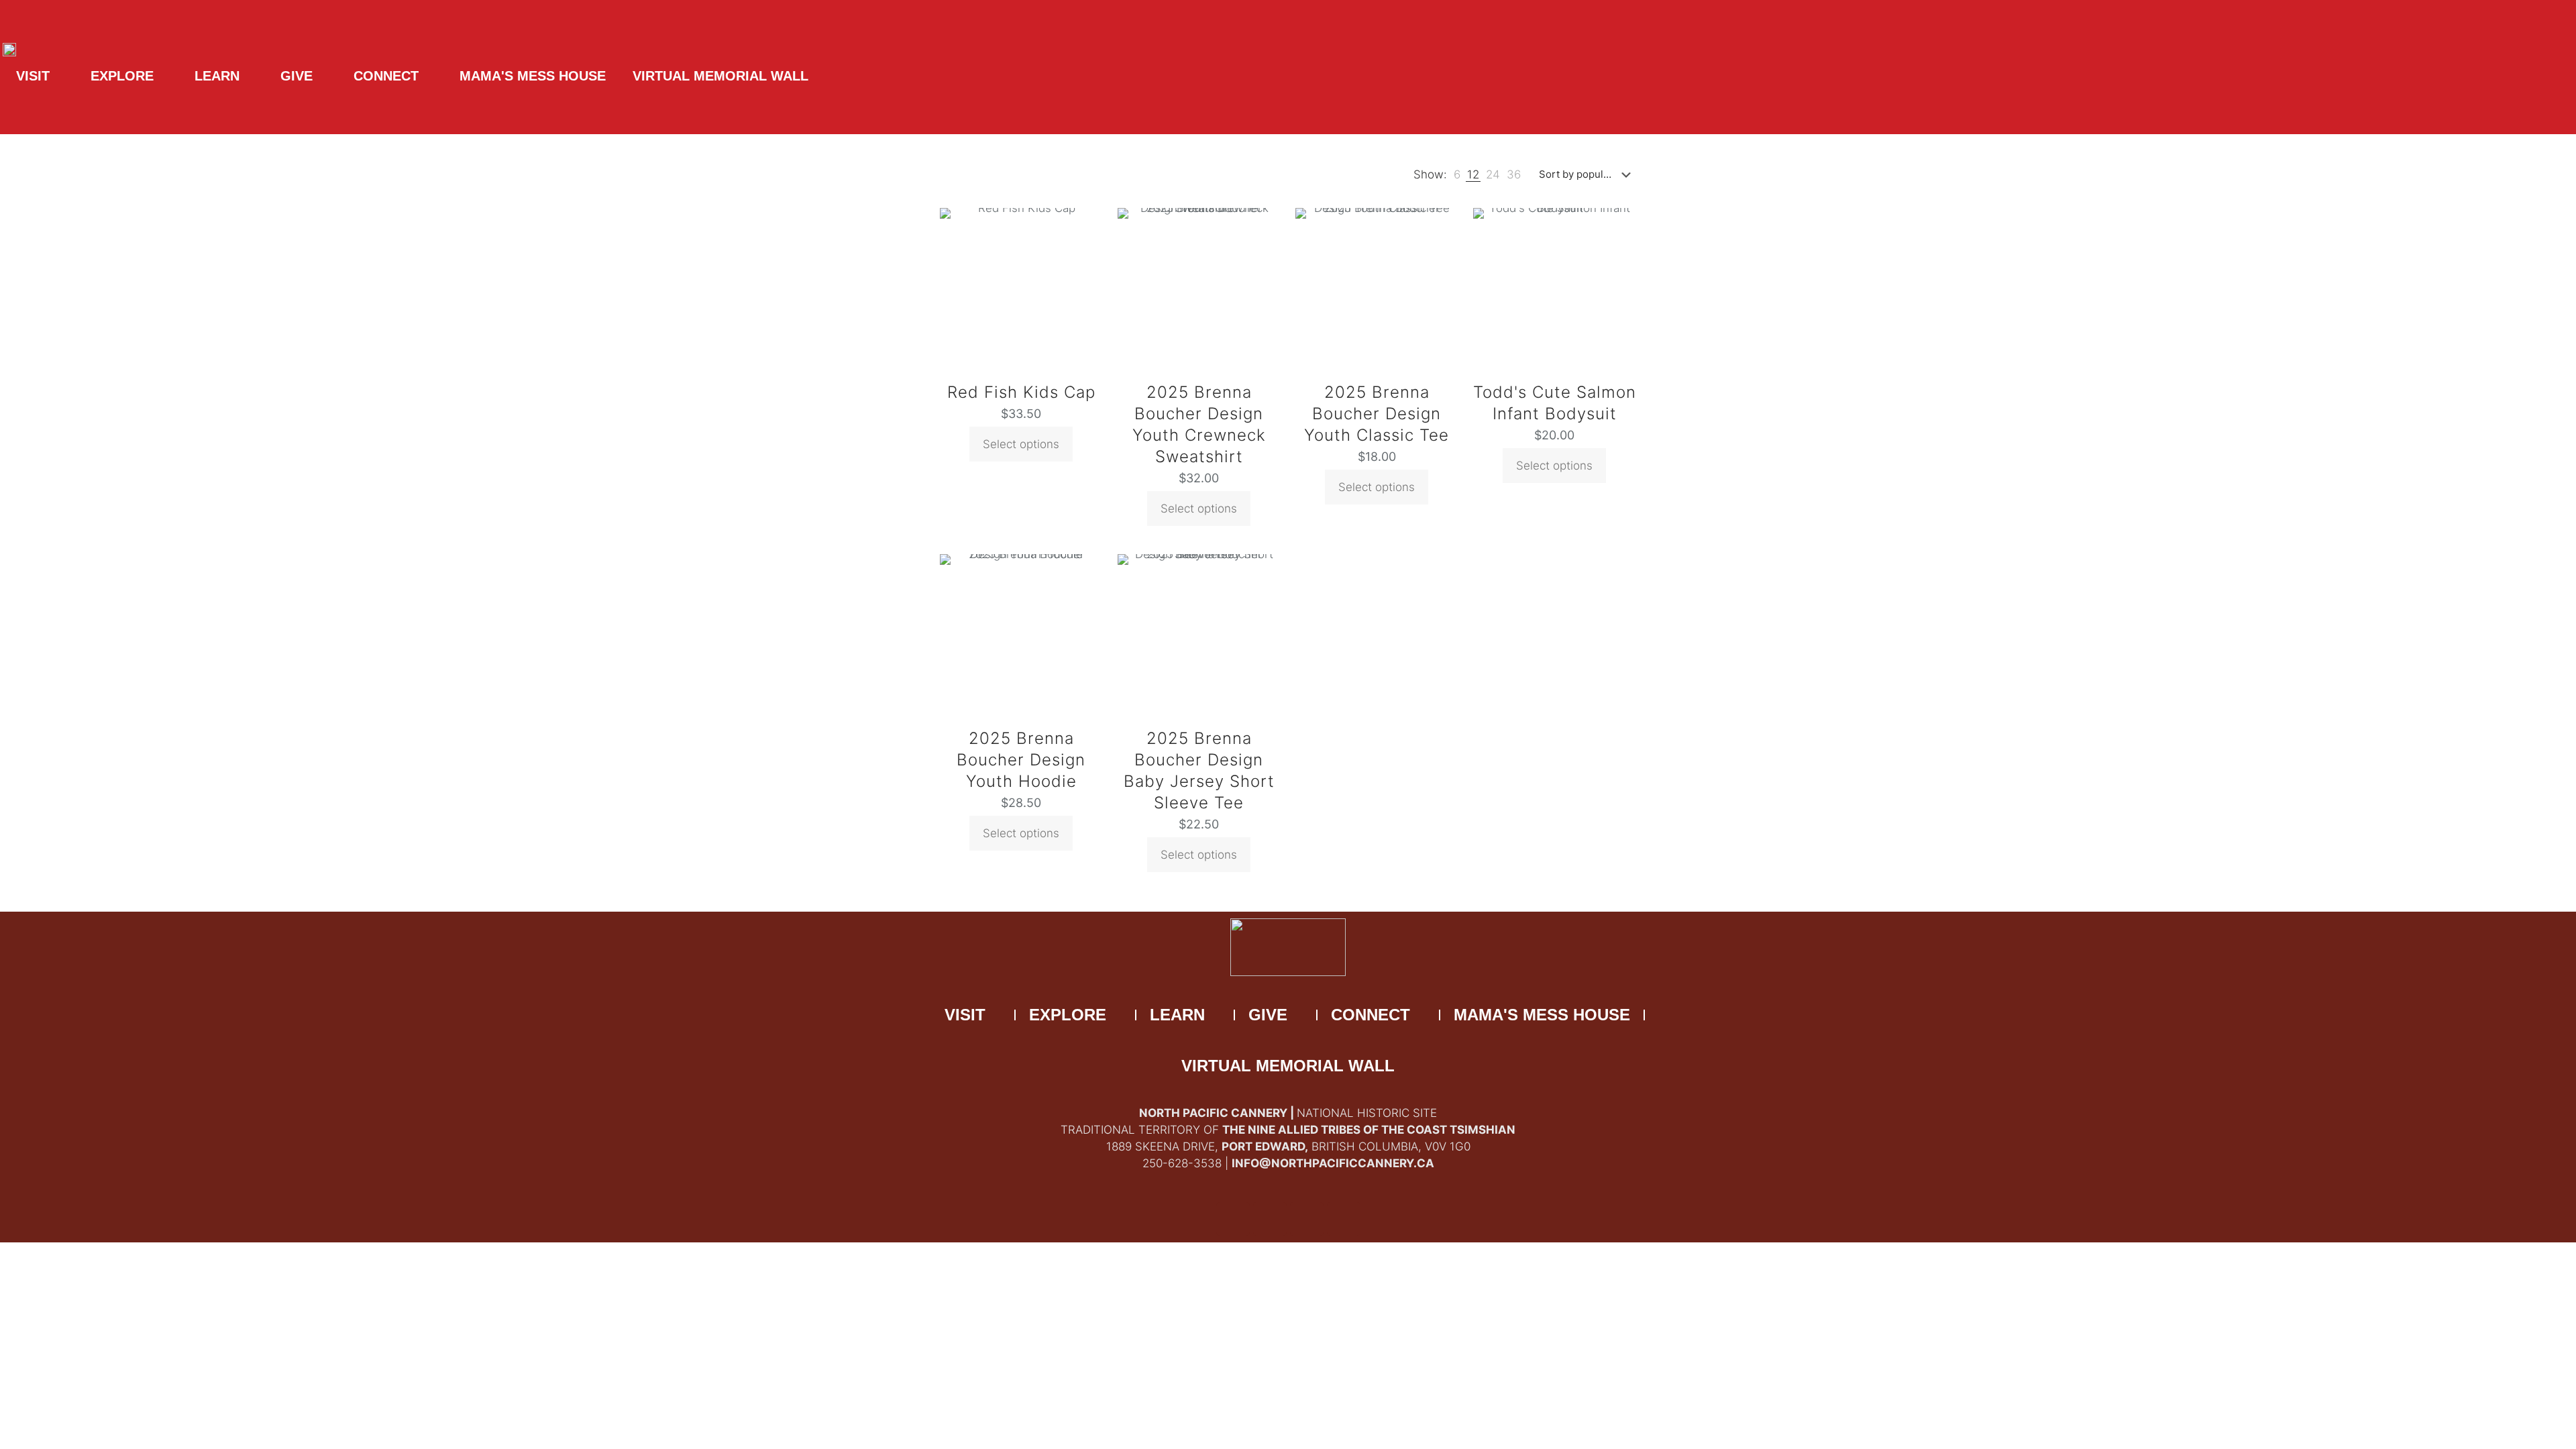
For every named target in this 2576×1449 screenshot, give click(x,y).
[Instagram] (1344, 1219)
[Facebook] (1233, 1219)
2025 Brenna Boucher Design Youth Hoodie (1021, 760)
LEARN (217, 76)
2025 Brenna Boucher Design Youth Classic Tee (1377, 414)
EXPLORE (122, 76)
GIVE (297, 76)
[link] (1457, 175)
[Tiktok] (1307, 1219)
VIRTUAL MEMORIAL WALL (720, 76)
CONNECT (386, 76)
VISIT (33, 76)
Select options (1021, 444)
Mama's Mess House (533, 76)
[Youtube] (1270, 1219)
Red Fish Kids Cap (1021, 392)
